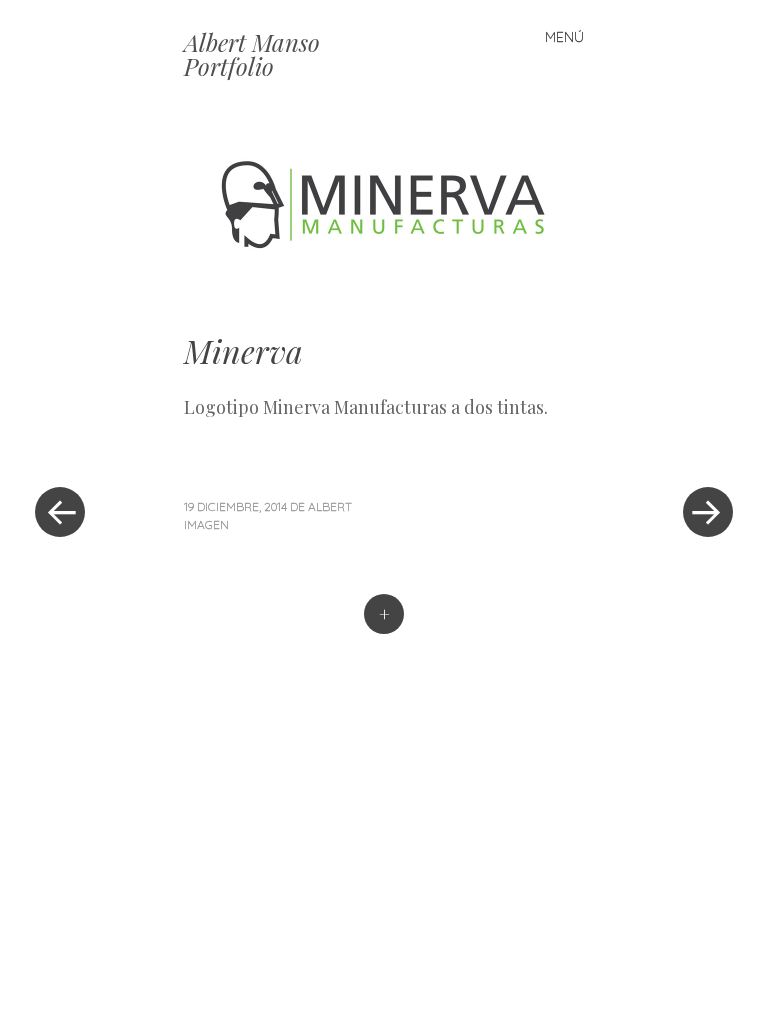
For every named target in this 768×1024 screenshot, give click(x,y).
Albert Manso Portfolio (252, 54)
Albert (330, 506)
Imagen (206, 524)
